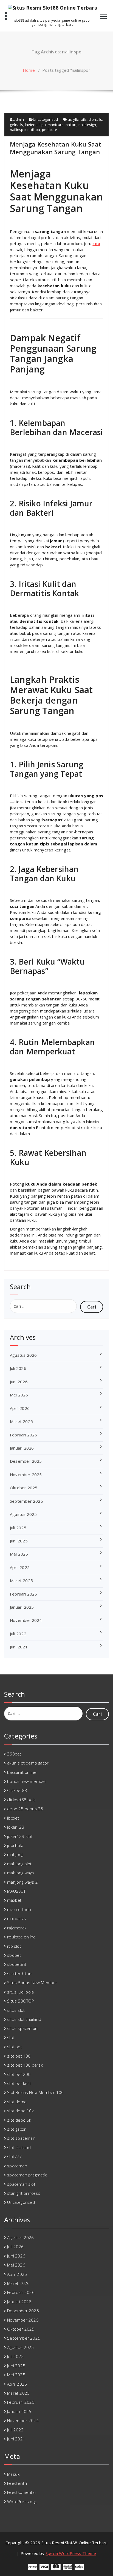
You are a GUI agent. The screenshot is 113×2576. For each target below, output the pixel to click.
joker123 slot (20, 1836)
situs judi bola (20, 1992)
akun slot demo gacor (28, 1763)
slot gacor (16, 2129)
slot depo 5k (19, 2120)
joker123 (16, 1827)
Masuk (13, 2474)
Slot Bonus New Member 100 (35, 2092)
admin (18, 119)
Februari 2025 (24, 1594)
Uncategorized (46, 119)
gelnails (17, 125)
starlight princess (24, 2193)
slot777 (14, 2156)
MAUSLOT (16, 1891)
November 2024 (26, 1620)
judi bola (15, 1845)
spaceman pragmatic (27, 2175)
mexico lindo (19, 1909)
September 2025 (26, 1501)
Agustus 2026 (23, 1355)
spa (96, 243)
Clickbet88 (17, 1790)
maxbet (14, 1900)
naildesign (87, 125)
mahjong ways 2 (22, 1882)
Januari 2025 (22, 1607)
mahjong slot (19, 1864)
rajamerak (17, 1928)
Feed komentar (22, 2492)
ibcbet (13, 1818)
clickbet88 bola (21, 1800)
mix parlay (17, 1918)
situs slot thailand (24, 2019)
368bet (14, 1754)
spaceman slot (21, 2184)
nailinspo (18, 130)
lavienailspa (35, 125)
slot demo (17, 2102)
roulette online (21, 1937)
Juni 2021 (19, 1647)
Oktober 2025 (24, 1488)
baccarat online (22, 1772)
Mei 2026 (19, 1395)
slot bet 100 (19, 2056)
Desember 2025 (26, 1461)
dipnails (95, 119)
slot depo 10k (20, 2111)
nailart (71, 125)
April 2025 (20, 1567)
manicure (56, 125)
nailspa (34, 130)
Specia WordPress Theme (71, 2553)
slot (11, 2038)
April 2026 (20, 1408)
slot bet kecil (19, 2083)
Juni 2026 (19, 1382)
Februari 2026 (24, 1435)
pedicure (50, 130)
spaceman (17, 2166)
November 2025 (26, 1475)
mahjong (15, 1854)
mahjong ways (21, 1873)
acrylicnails (77, 119)
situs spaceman (22, 2028)
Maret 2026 (21, 1421)
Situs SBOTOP (21, 2001)
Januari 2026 (22, 1448)
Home (29, 70)
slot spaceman (21, 2138)
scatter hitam (20, 1973)
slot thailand (19, 2147)
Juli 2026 (18, 1368)
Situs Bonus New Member (32, 1983)
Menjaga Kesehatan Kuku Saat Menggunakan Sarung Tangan (56, 148)
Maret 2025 (21, 1580)
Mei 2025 (19, 1554)
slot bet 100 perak (25, 2065)
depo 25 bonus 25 (25, 1809)
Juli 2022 (18, 1634)
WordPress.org (22, 2502)
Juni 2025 (19, 1541)
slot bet (15, 2047)
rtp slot (14, 1946)
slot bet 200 (19, 2074)
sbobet (14, 1955)
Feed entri (17, 2483)
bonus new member (27, 1781)
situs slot (16, 2010)
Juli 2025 (18, 1528)
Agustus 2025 (23, 1514)
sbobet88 (17, 1964)
